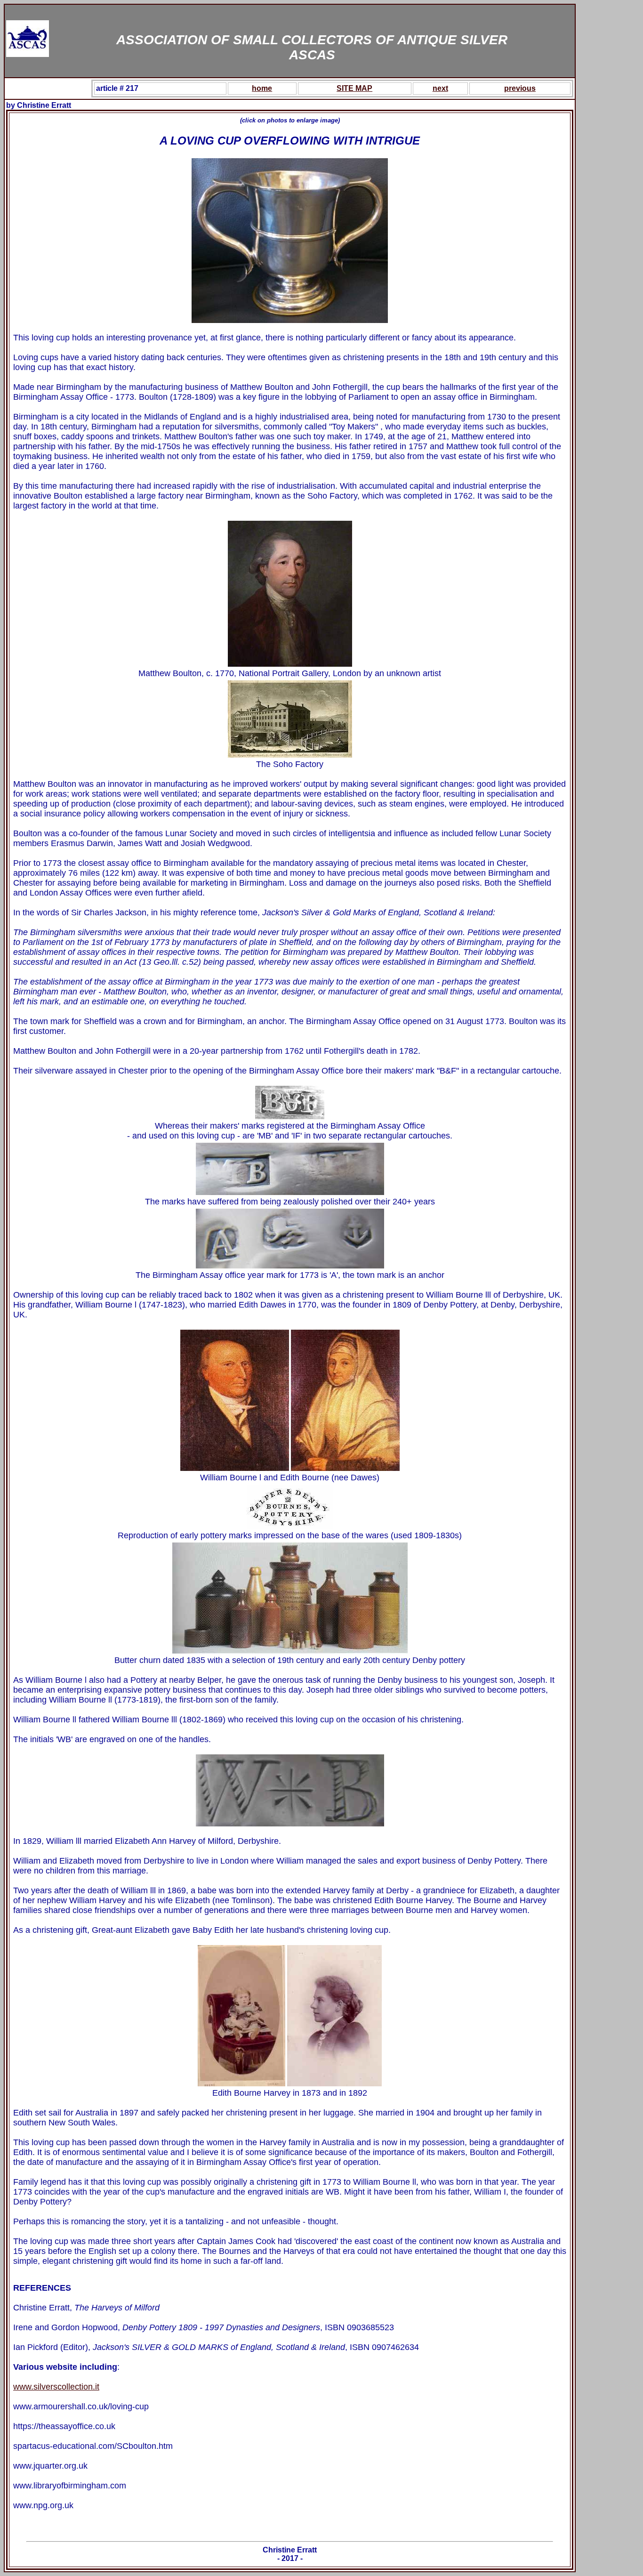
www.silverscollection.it (56, 2387)
